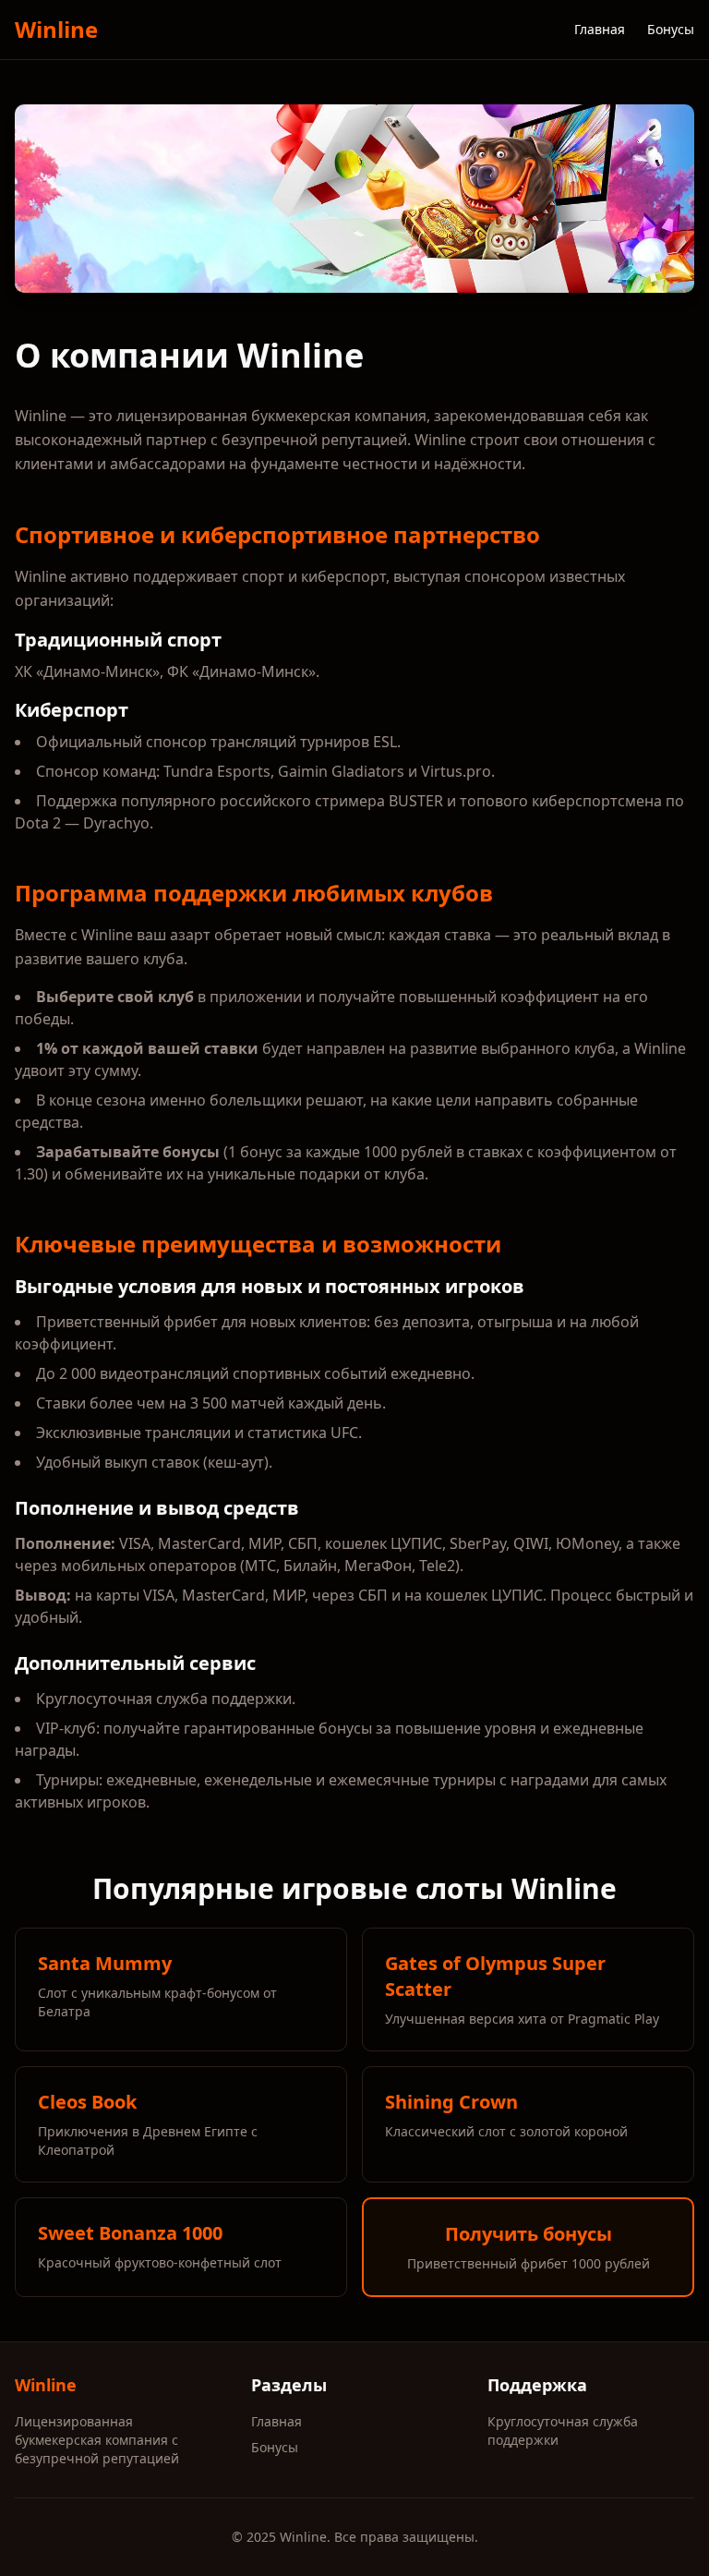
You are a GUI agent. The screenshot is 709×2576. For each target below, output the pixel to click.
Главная (600, 29)
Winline (56, 30)
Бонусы (671, 29)
